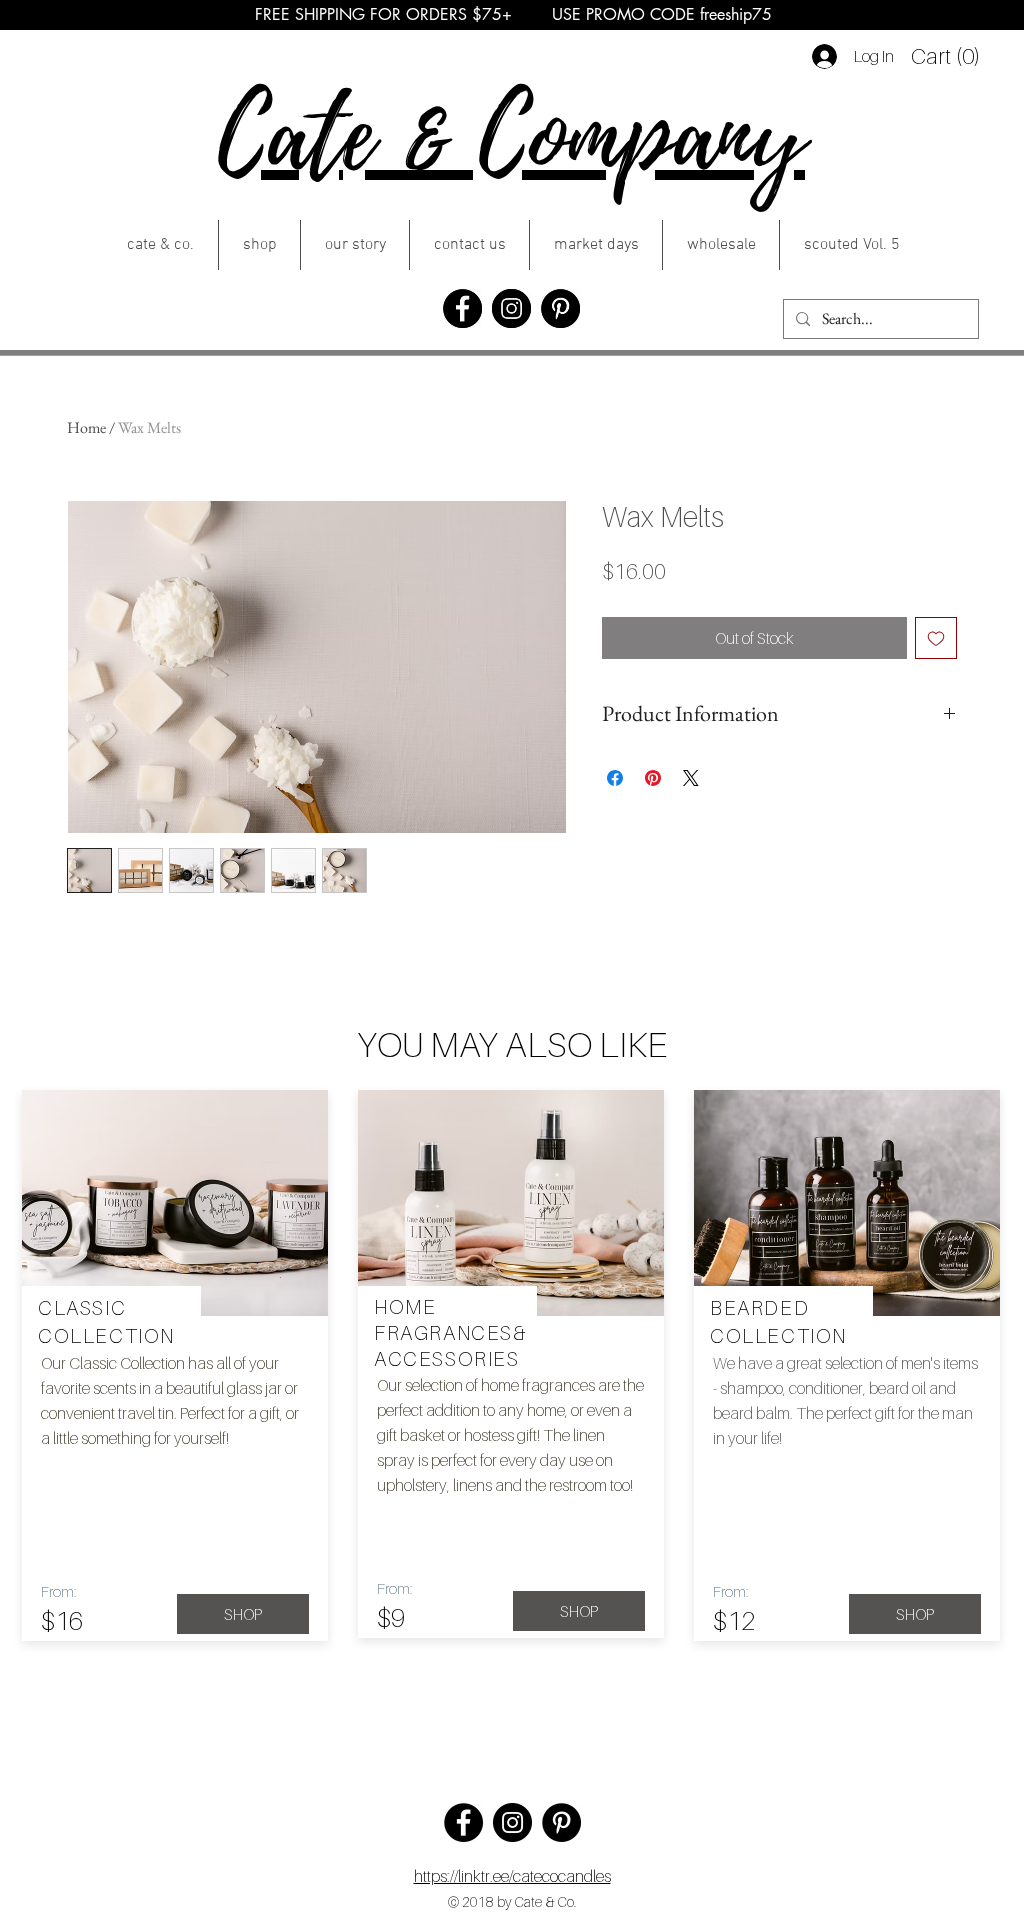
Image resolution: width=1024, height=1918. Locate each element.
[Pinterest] (560, 308)
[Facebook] (462, 308)
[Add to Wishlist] (936, 638)
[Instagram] (511, 308)
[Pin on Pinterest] (653, 778)
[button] (945, 56)
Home (86, 427)
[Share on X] (691, 778)
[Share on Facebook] (615, 778)
